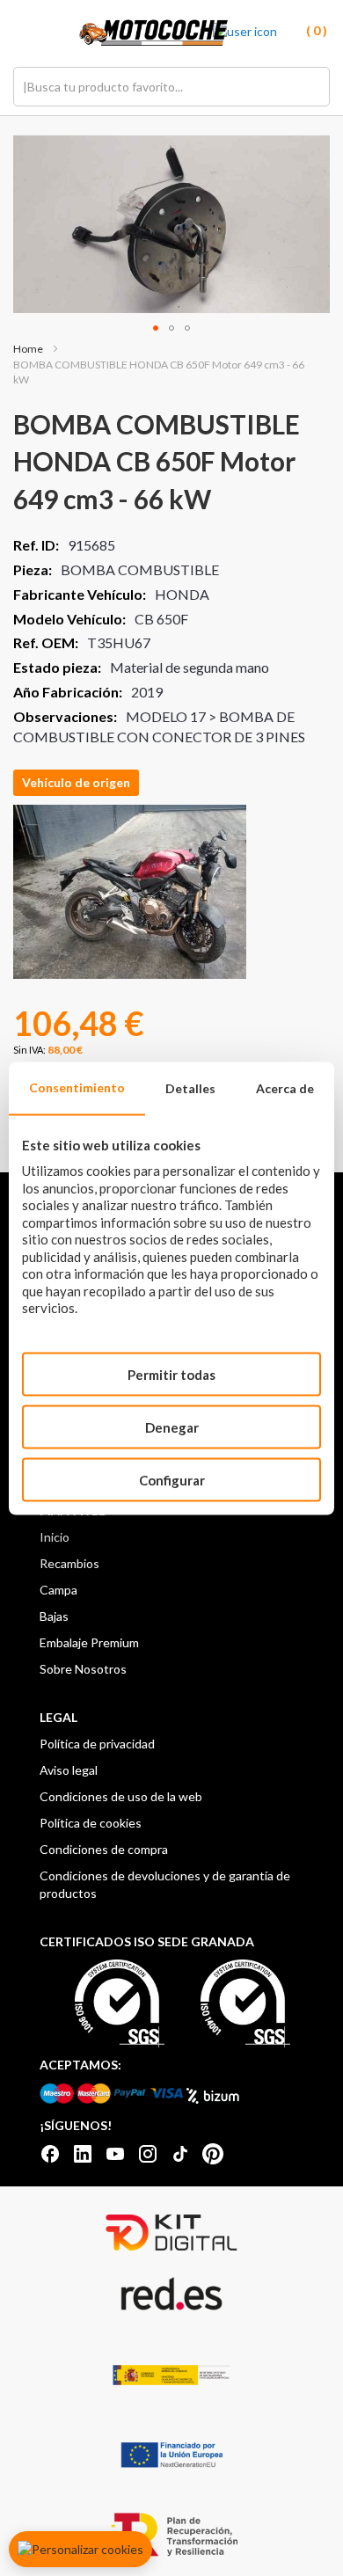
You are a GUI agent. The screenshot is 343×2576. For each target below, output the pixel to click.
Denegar (172, 1427)
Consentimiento (77, 1087)
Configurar (172, 1479)
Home (28, 349)
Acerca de (285, 1087)
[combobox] (171, 87)
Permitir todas (171, 1374)
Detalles (190, 1087)
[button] (156, 328)
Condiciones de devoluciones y (126, 1875)
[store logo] (154, 33)
